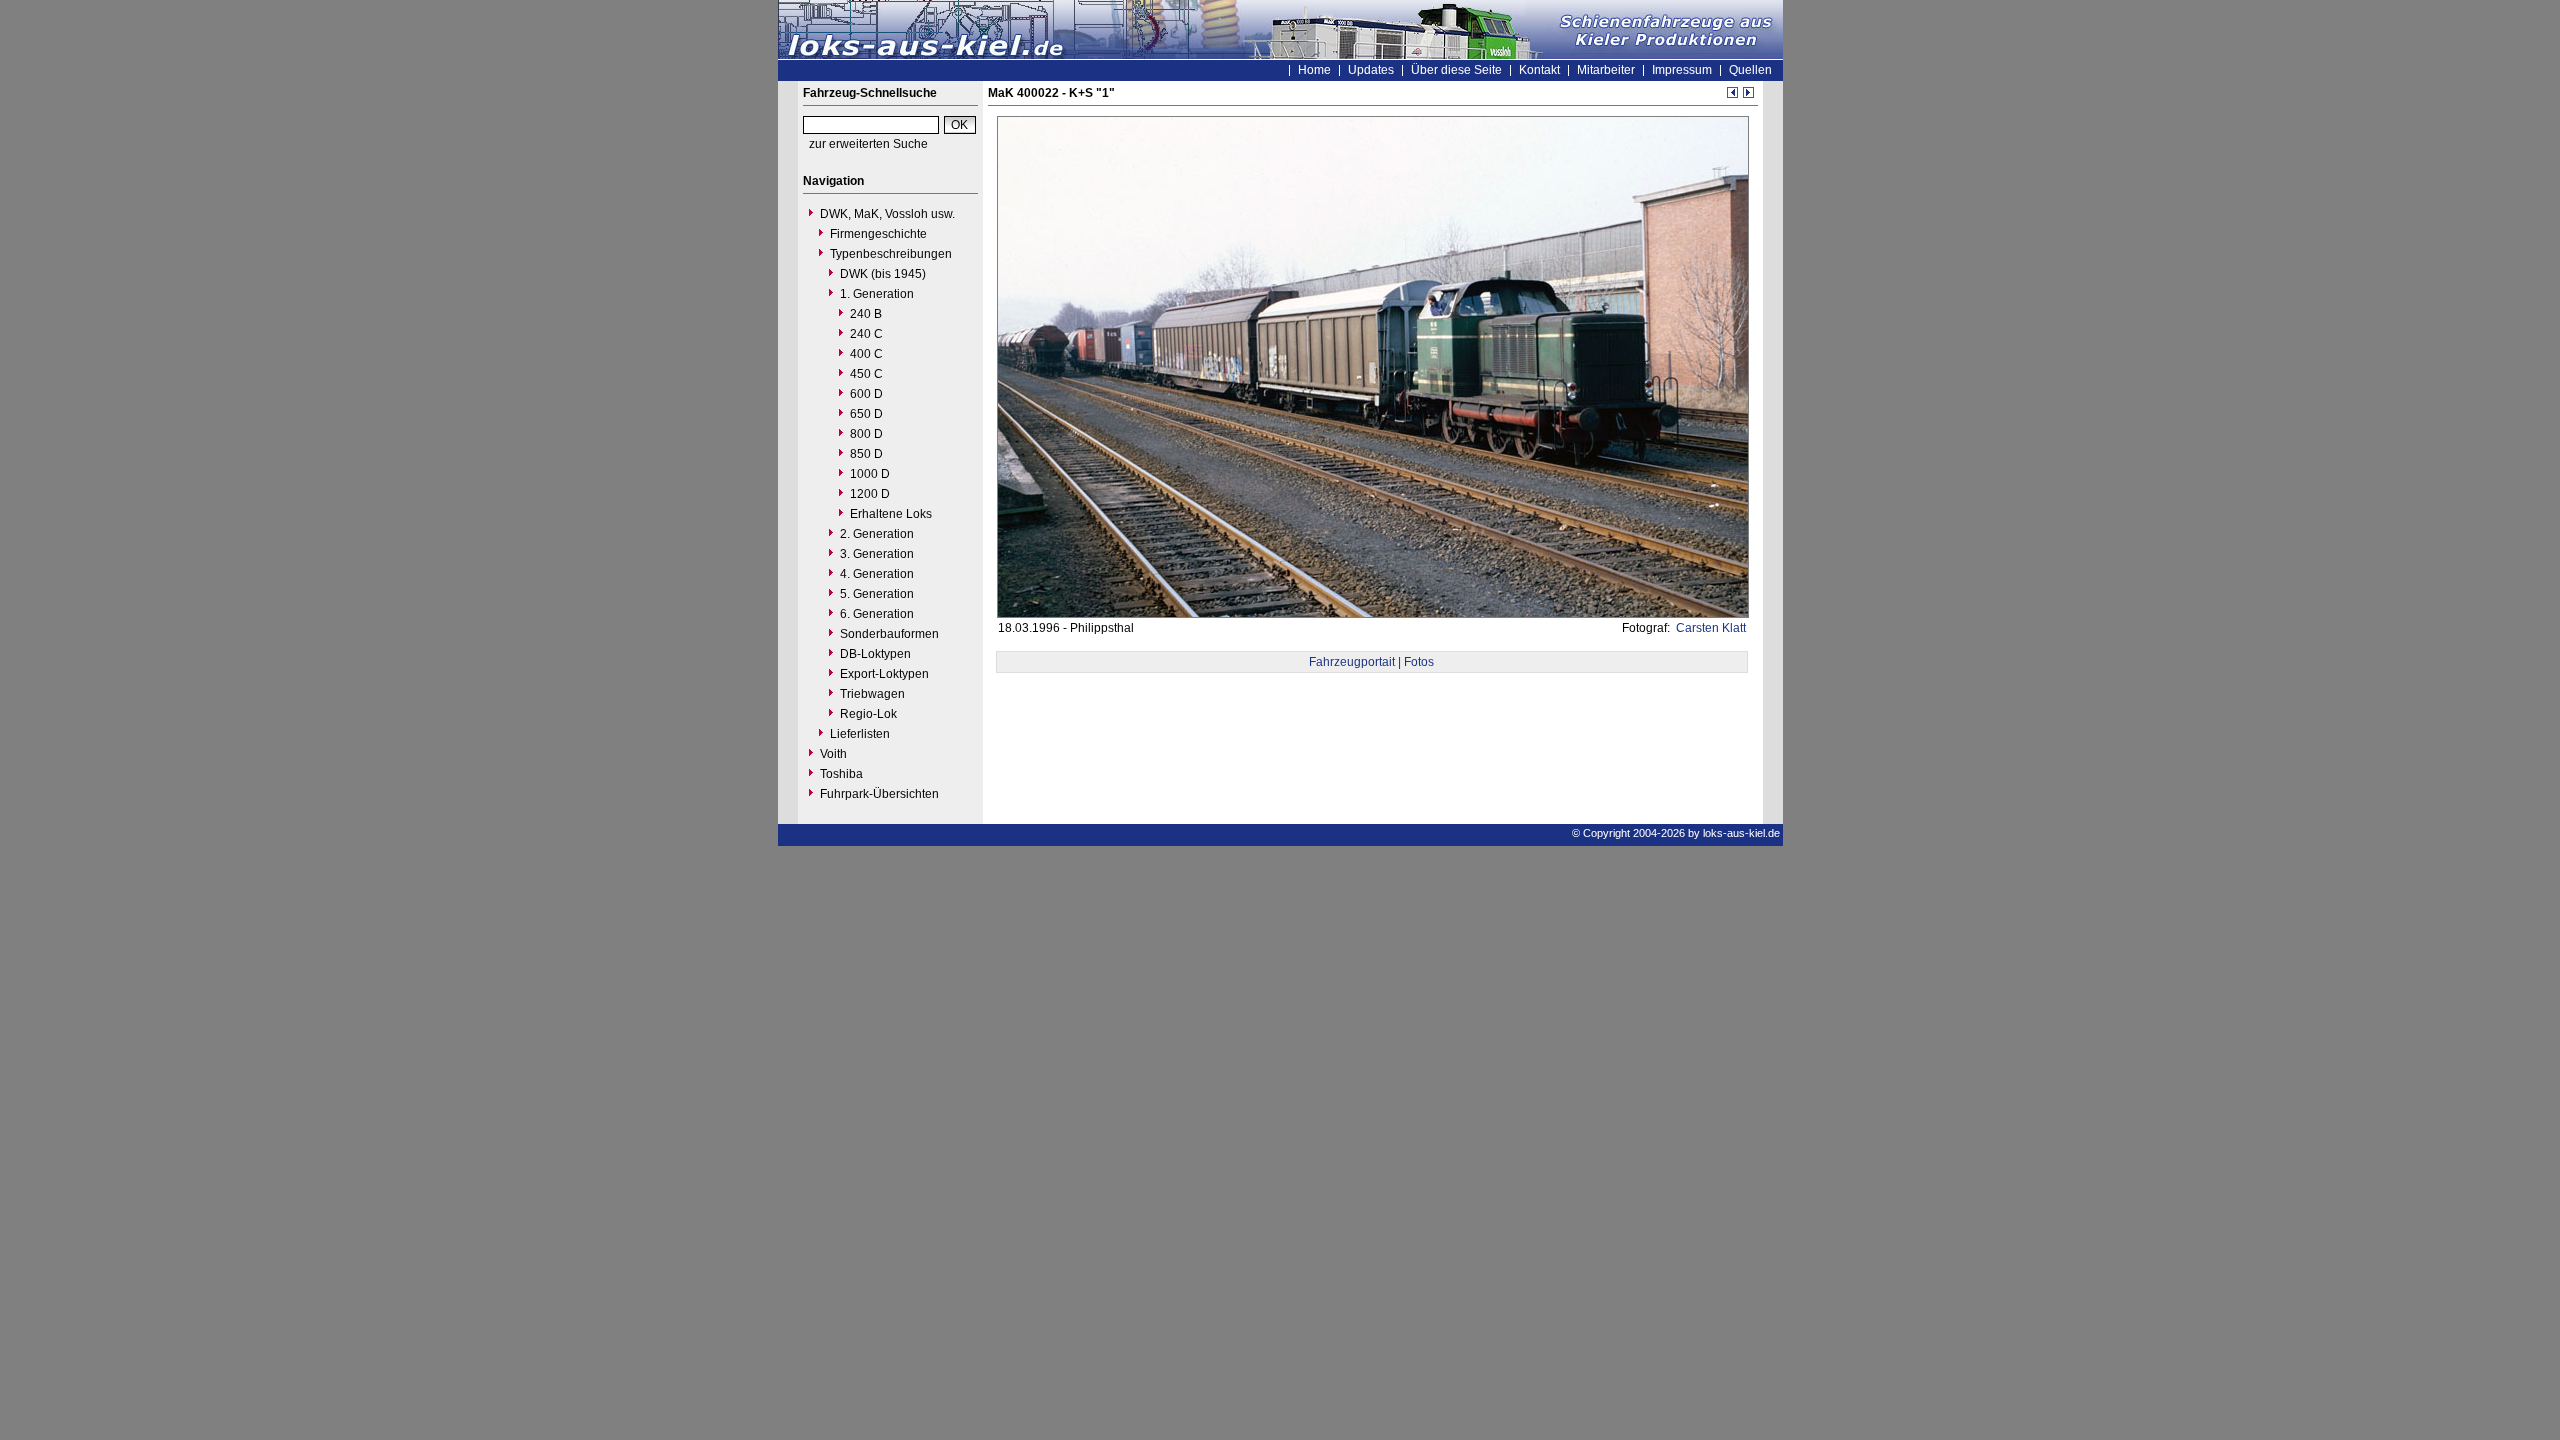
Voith (833, 754)
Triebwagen (872, 694)
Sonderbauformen (889, 634)
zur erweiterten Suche (868, 144)
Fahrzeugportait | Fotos (1371, 662)
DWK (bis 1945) (883, 274)
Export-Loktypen (884, 674)
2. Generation (877, 534)
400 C (866, 354)
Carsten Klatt (1709, 628)
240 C (866, 334)
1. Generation (877, 294)
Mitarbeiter (1606, 70)
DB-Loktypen (875, 654)
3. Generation (877, 554)
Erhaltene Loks (891, 514)
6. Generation (877, 614)
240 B (866, 314)
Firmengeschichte (878, 234)
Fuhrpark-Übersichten (879, 794)
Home (1314, 70)
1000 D (870, 474)
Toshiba (841, 774)
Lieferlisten (860, 734)
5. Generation (877, 594)
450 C (866, 374)
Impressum (1682, 70)
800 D (866, 434)
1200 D (870, 494)
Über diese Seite (1456, 70)
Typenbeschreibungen (891, 254)
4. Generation (877, 574)
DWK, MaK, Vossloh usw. (887, 214)
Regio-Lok (868, 714)
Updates (1371, 70)
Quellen (1750, 70)
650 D (866, 414)
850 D (866, 454)
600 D (866, 394)
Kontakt (1539, 70)
